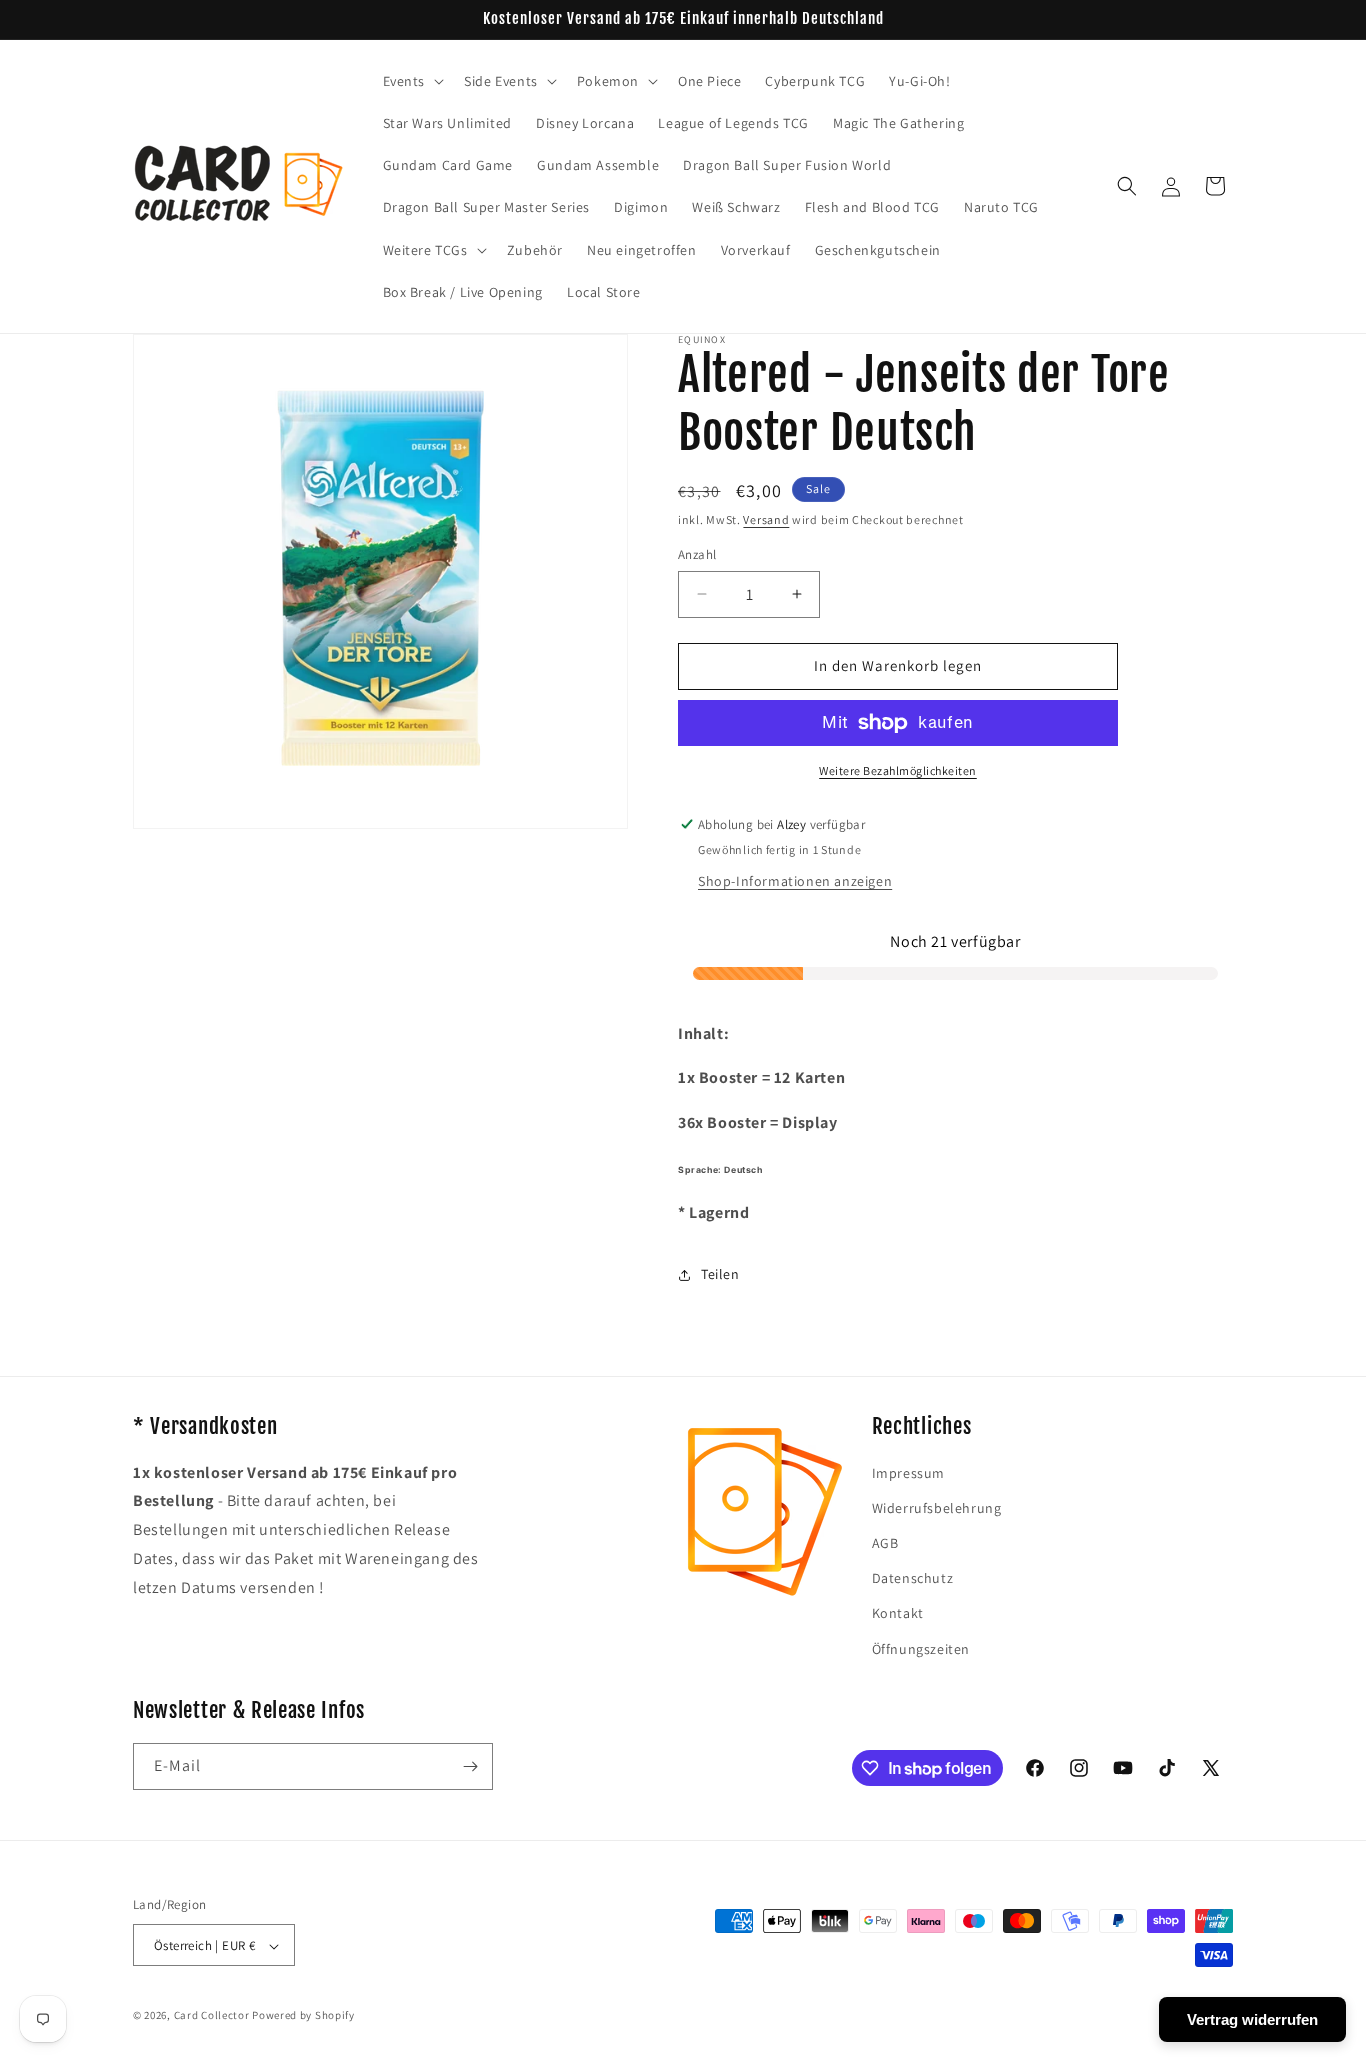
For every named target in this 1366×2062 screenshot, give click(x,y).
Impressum (908, 1473)
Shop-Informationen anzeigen (795, 881)
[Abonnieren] (470, 1766)
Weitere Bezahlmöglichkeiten (898, 770)
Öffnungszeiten (921, 1649)
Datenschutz (913, 1578)
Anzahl (697, 554)
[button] (412, 81)
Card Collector (212, 2016)
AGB (885, 1543)
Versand (766, 519)
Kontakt (898, 1614)
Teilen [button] (720, 1274)
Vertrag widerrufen (1252, 2019)
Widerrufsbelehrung (937, 1508)
